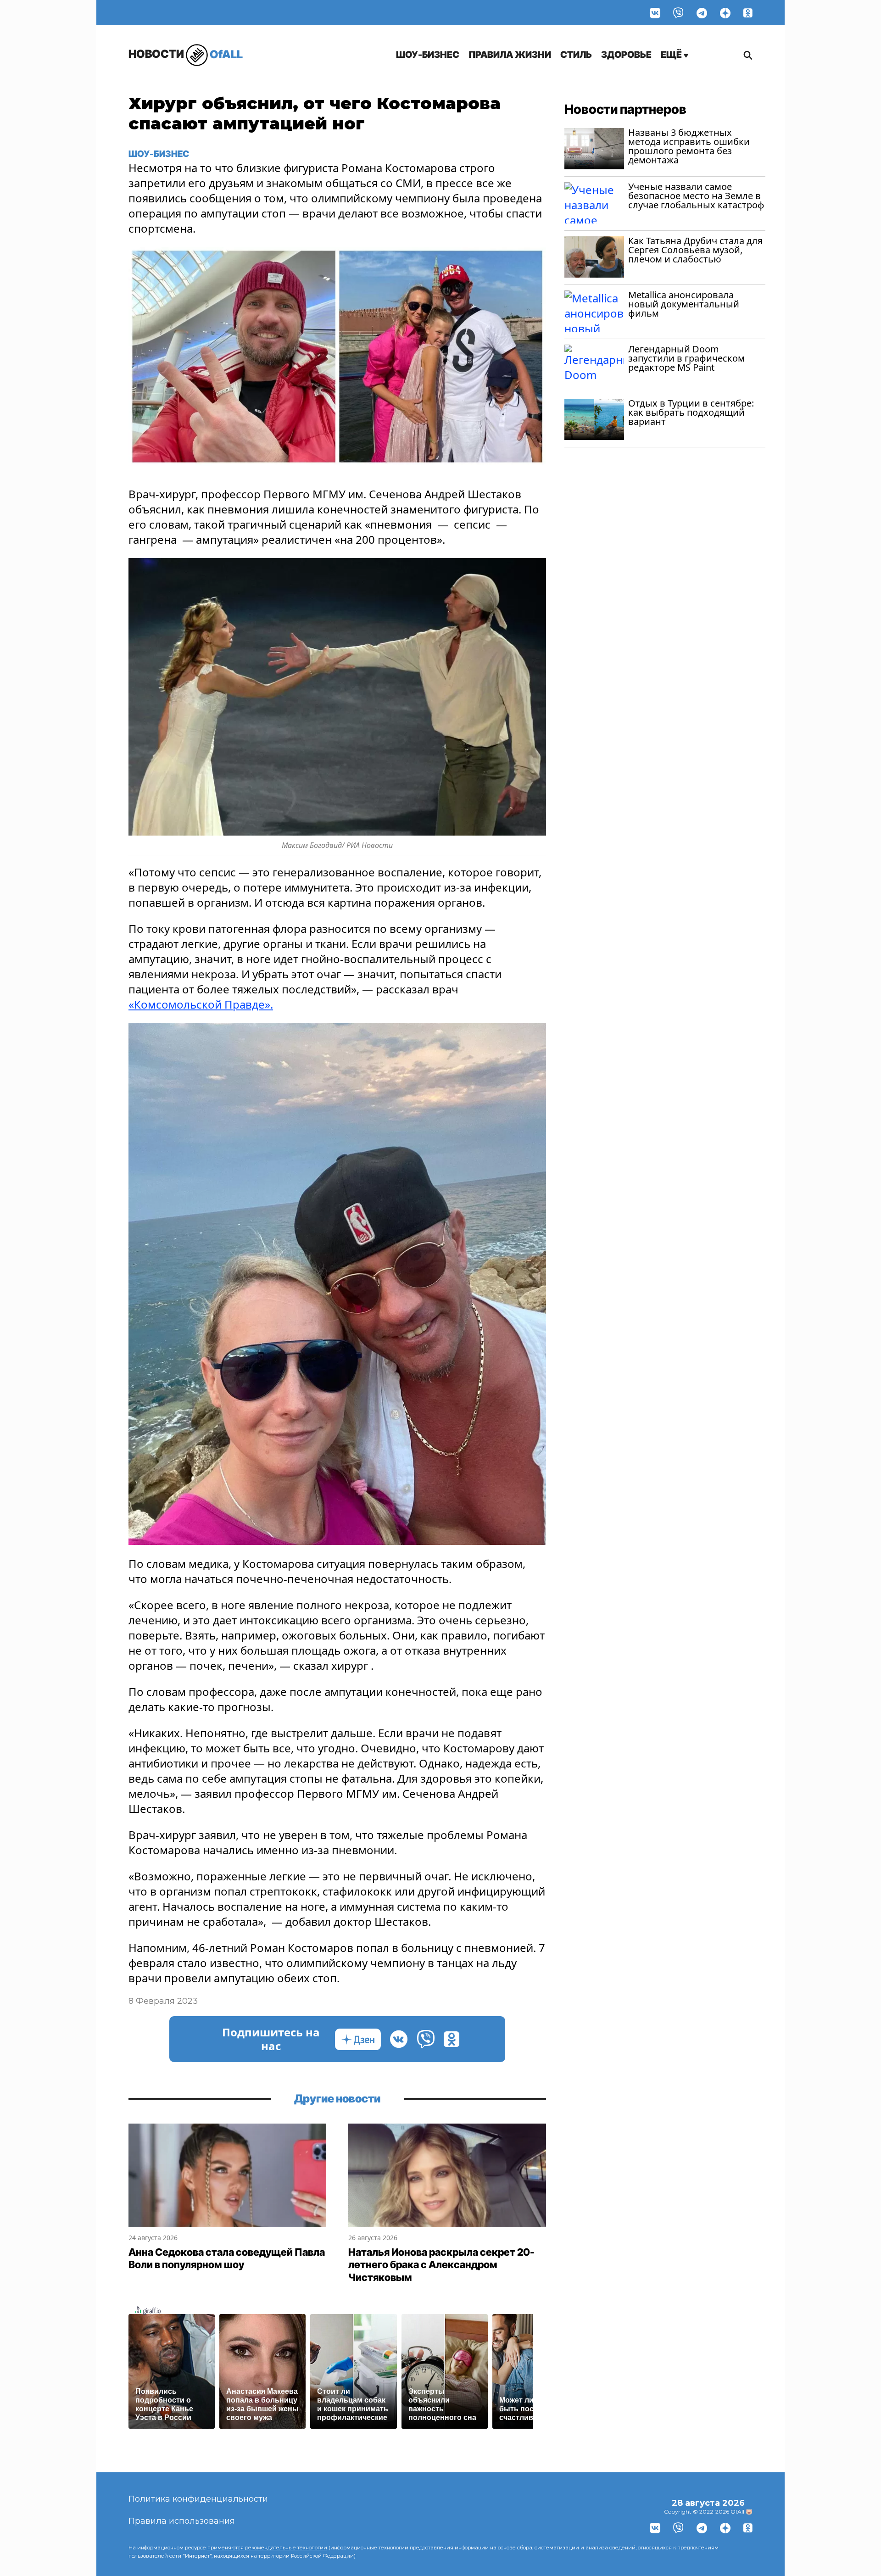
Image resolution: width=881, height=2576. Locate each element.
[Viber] (678, 13)
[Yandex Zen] (725, 13)
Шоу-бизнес (428, 55)
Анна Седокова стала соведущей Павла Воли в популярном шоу (227, 2258)
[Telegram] (702, 13)
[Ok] (748, 13)
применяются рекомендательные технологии (267, 2548)
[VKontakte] (655, 13)
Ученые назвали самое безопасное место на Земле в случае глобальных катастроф (696, 196)
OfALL (186, 54)
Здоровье (626, 55)
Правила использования (182, 2521)
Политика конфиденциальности (198, 2499)
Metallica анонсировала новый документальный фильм (684, 304)
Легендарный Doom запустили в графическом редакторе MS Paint (686, 358)
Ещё (672, 55)
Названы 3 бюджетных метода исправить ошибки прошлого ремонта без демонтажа (689, 146)
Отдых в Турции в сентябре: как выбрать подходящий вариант (691, 412)
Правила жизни (510, 55)
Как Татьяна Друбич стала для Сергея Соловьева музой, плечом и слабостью (695, 250)
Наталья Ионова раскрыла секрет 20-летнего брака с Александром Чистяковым (441, 2265)
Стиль (576, 55)
